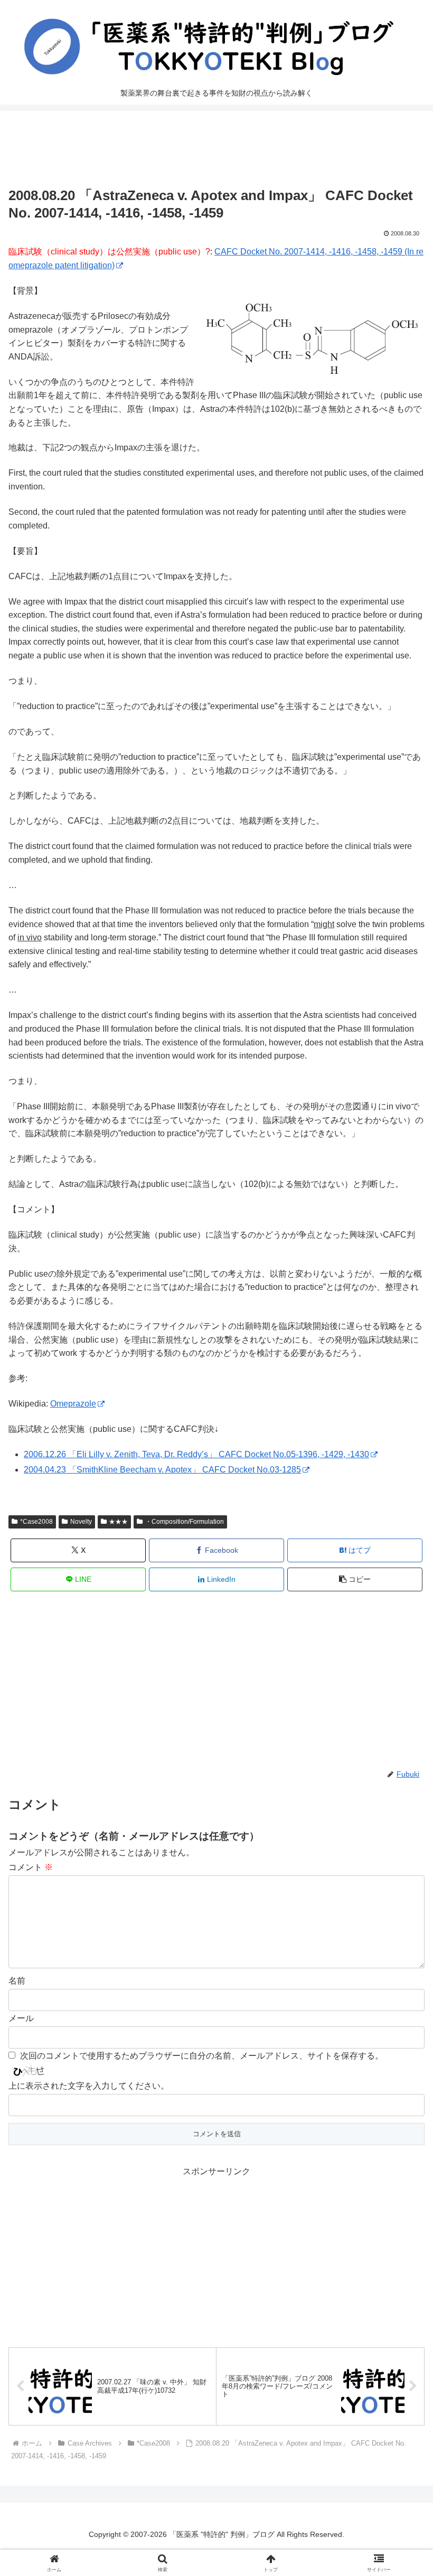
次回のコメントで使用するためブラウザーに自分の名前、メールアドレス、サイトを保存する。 (202, 2056)
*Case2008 (36, 1522)
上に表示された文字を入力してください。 (89, 2086)
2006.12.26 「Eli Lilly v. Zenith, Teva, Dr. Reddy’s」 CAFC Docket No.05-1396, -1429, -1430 (196, 1454)
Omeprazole (73, 1404)
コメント (31, 1867)
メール (21, 2018)
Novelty (81, 1522)
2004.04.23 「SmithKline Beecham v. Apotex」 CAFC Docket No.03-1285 (162, 1470)
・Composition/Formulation (185, 1522)
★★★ (118, 1522)
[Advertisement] (216, 152)
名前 (17, 1981)
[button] (355, 1579)
